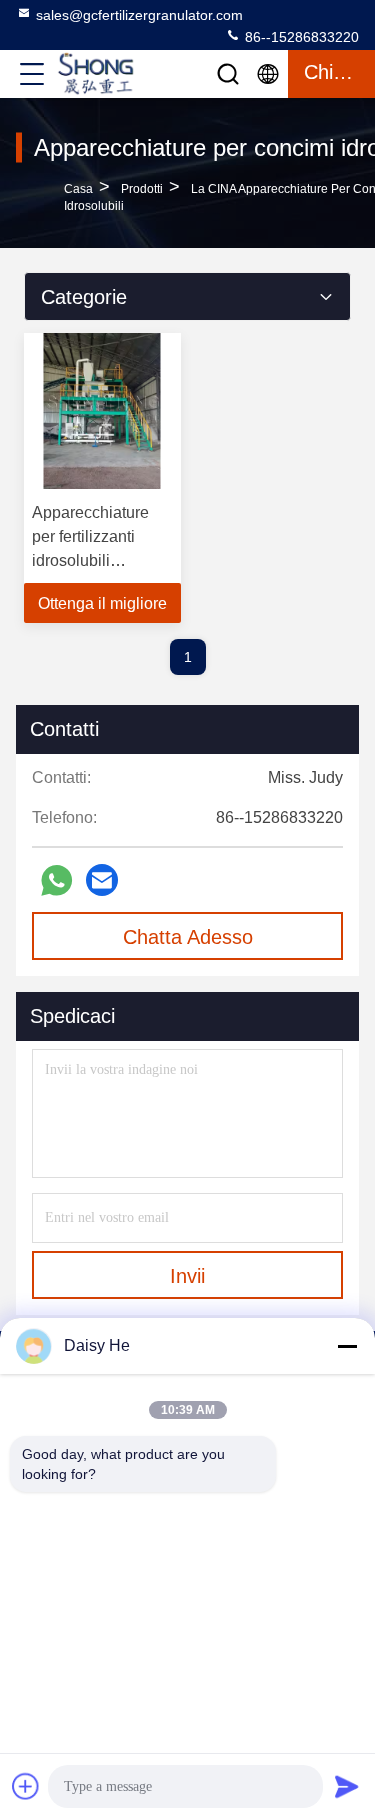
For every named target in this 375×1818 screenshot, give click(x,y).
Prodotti (142, 189)
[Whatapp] (56, 880)
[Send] (347, 1786)
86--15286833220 (300, 37)
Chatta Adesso (188, 937)
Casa (78, 189)
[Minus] (347, 1346)
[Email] (102, 880)
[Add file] (26, 1786)
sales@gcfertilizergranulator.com (139, 15)
